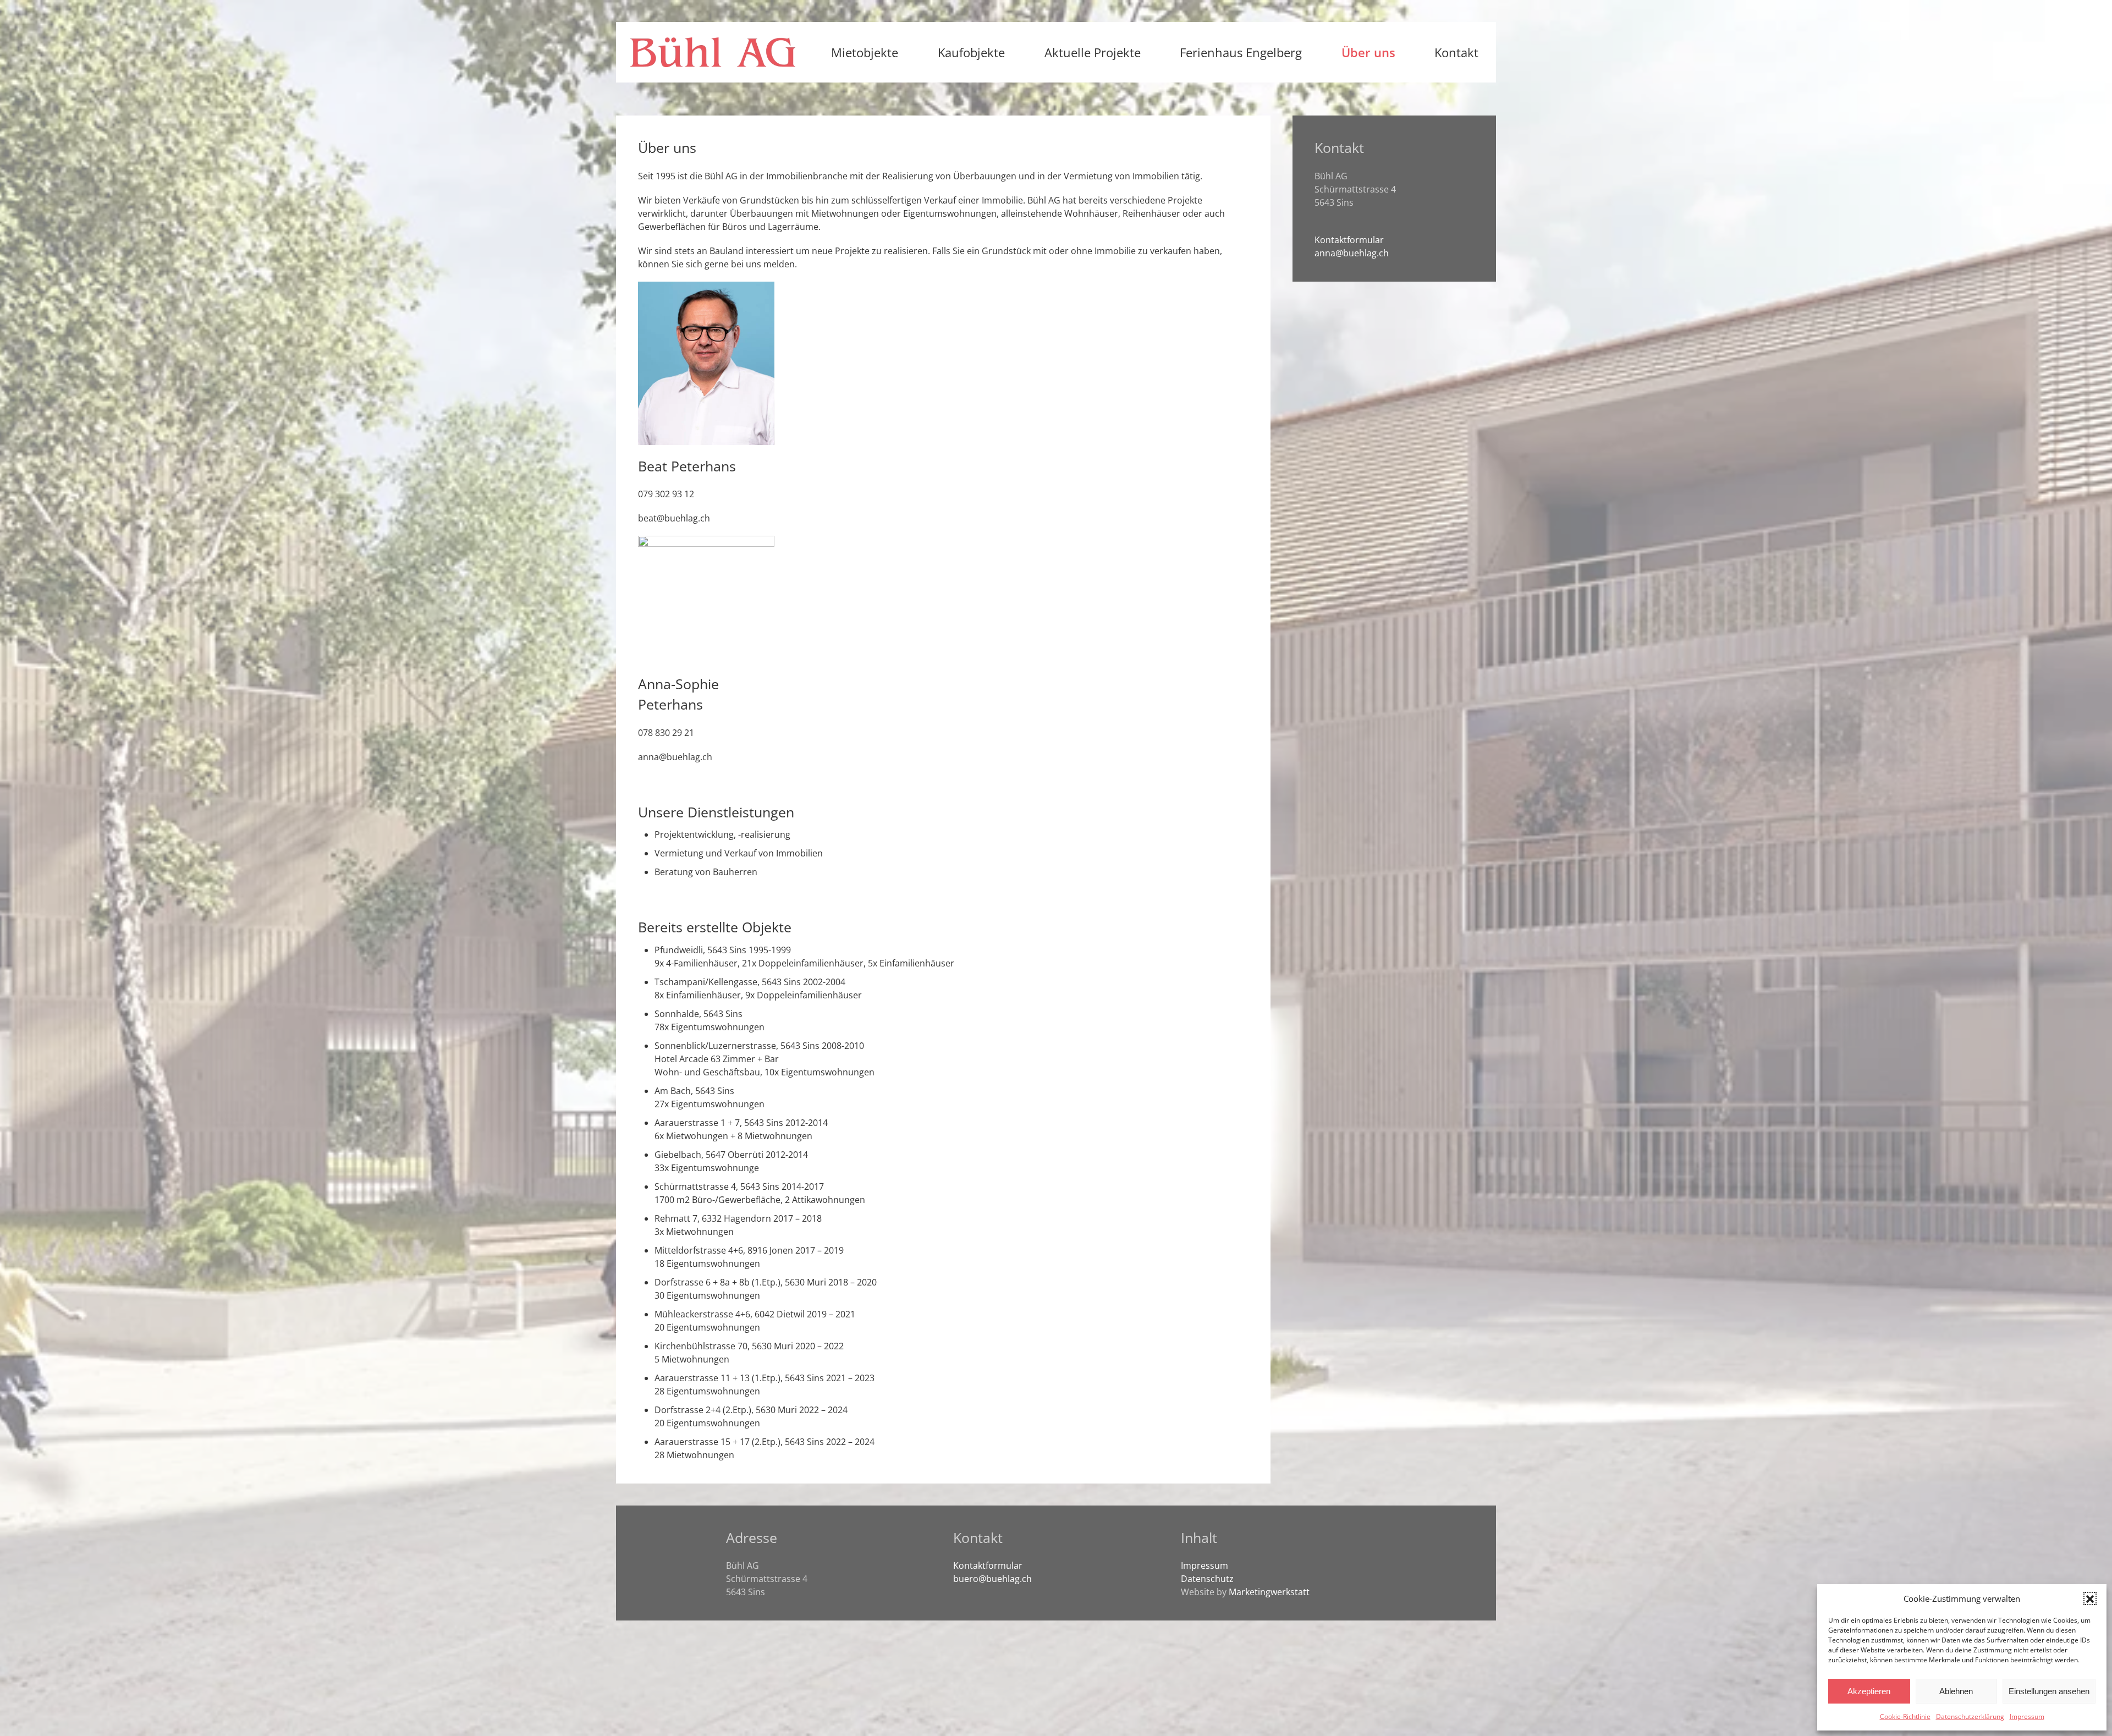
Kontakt (1456, 52)
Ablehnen (1956, 1691)
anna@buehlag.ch (675, 757)
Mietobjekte (865, 52)
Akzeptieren (1869, 1691)
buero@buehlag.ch (992, 1579)
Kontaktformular (1349, 240)
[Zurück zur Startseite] (713, 52)
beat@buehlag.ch (674, 518)
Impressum (2027, 1716)
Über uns (1368, 52)
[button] (2090, 1598)
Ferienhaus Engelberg (1241, 52)
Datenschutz (1207, 1579)
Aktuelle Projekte (1093, 52)
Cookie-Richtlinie (1905, 1716)
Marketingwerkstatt (1269, 1592)
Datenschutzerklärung (1970, 1716)
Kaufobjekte (971, 52)
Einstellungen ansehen (2049, 1691)
